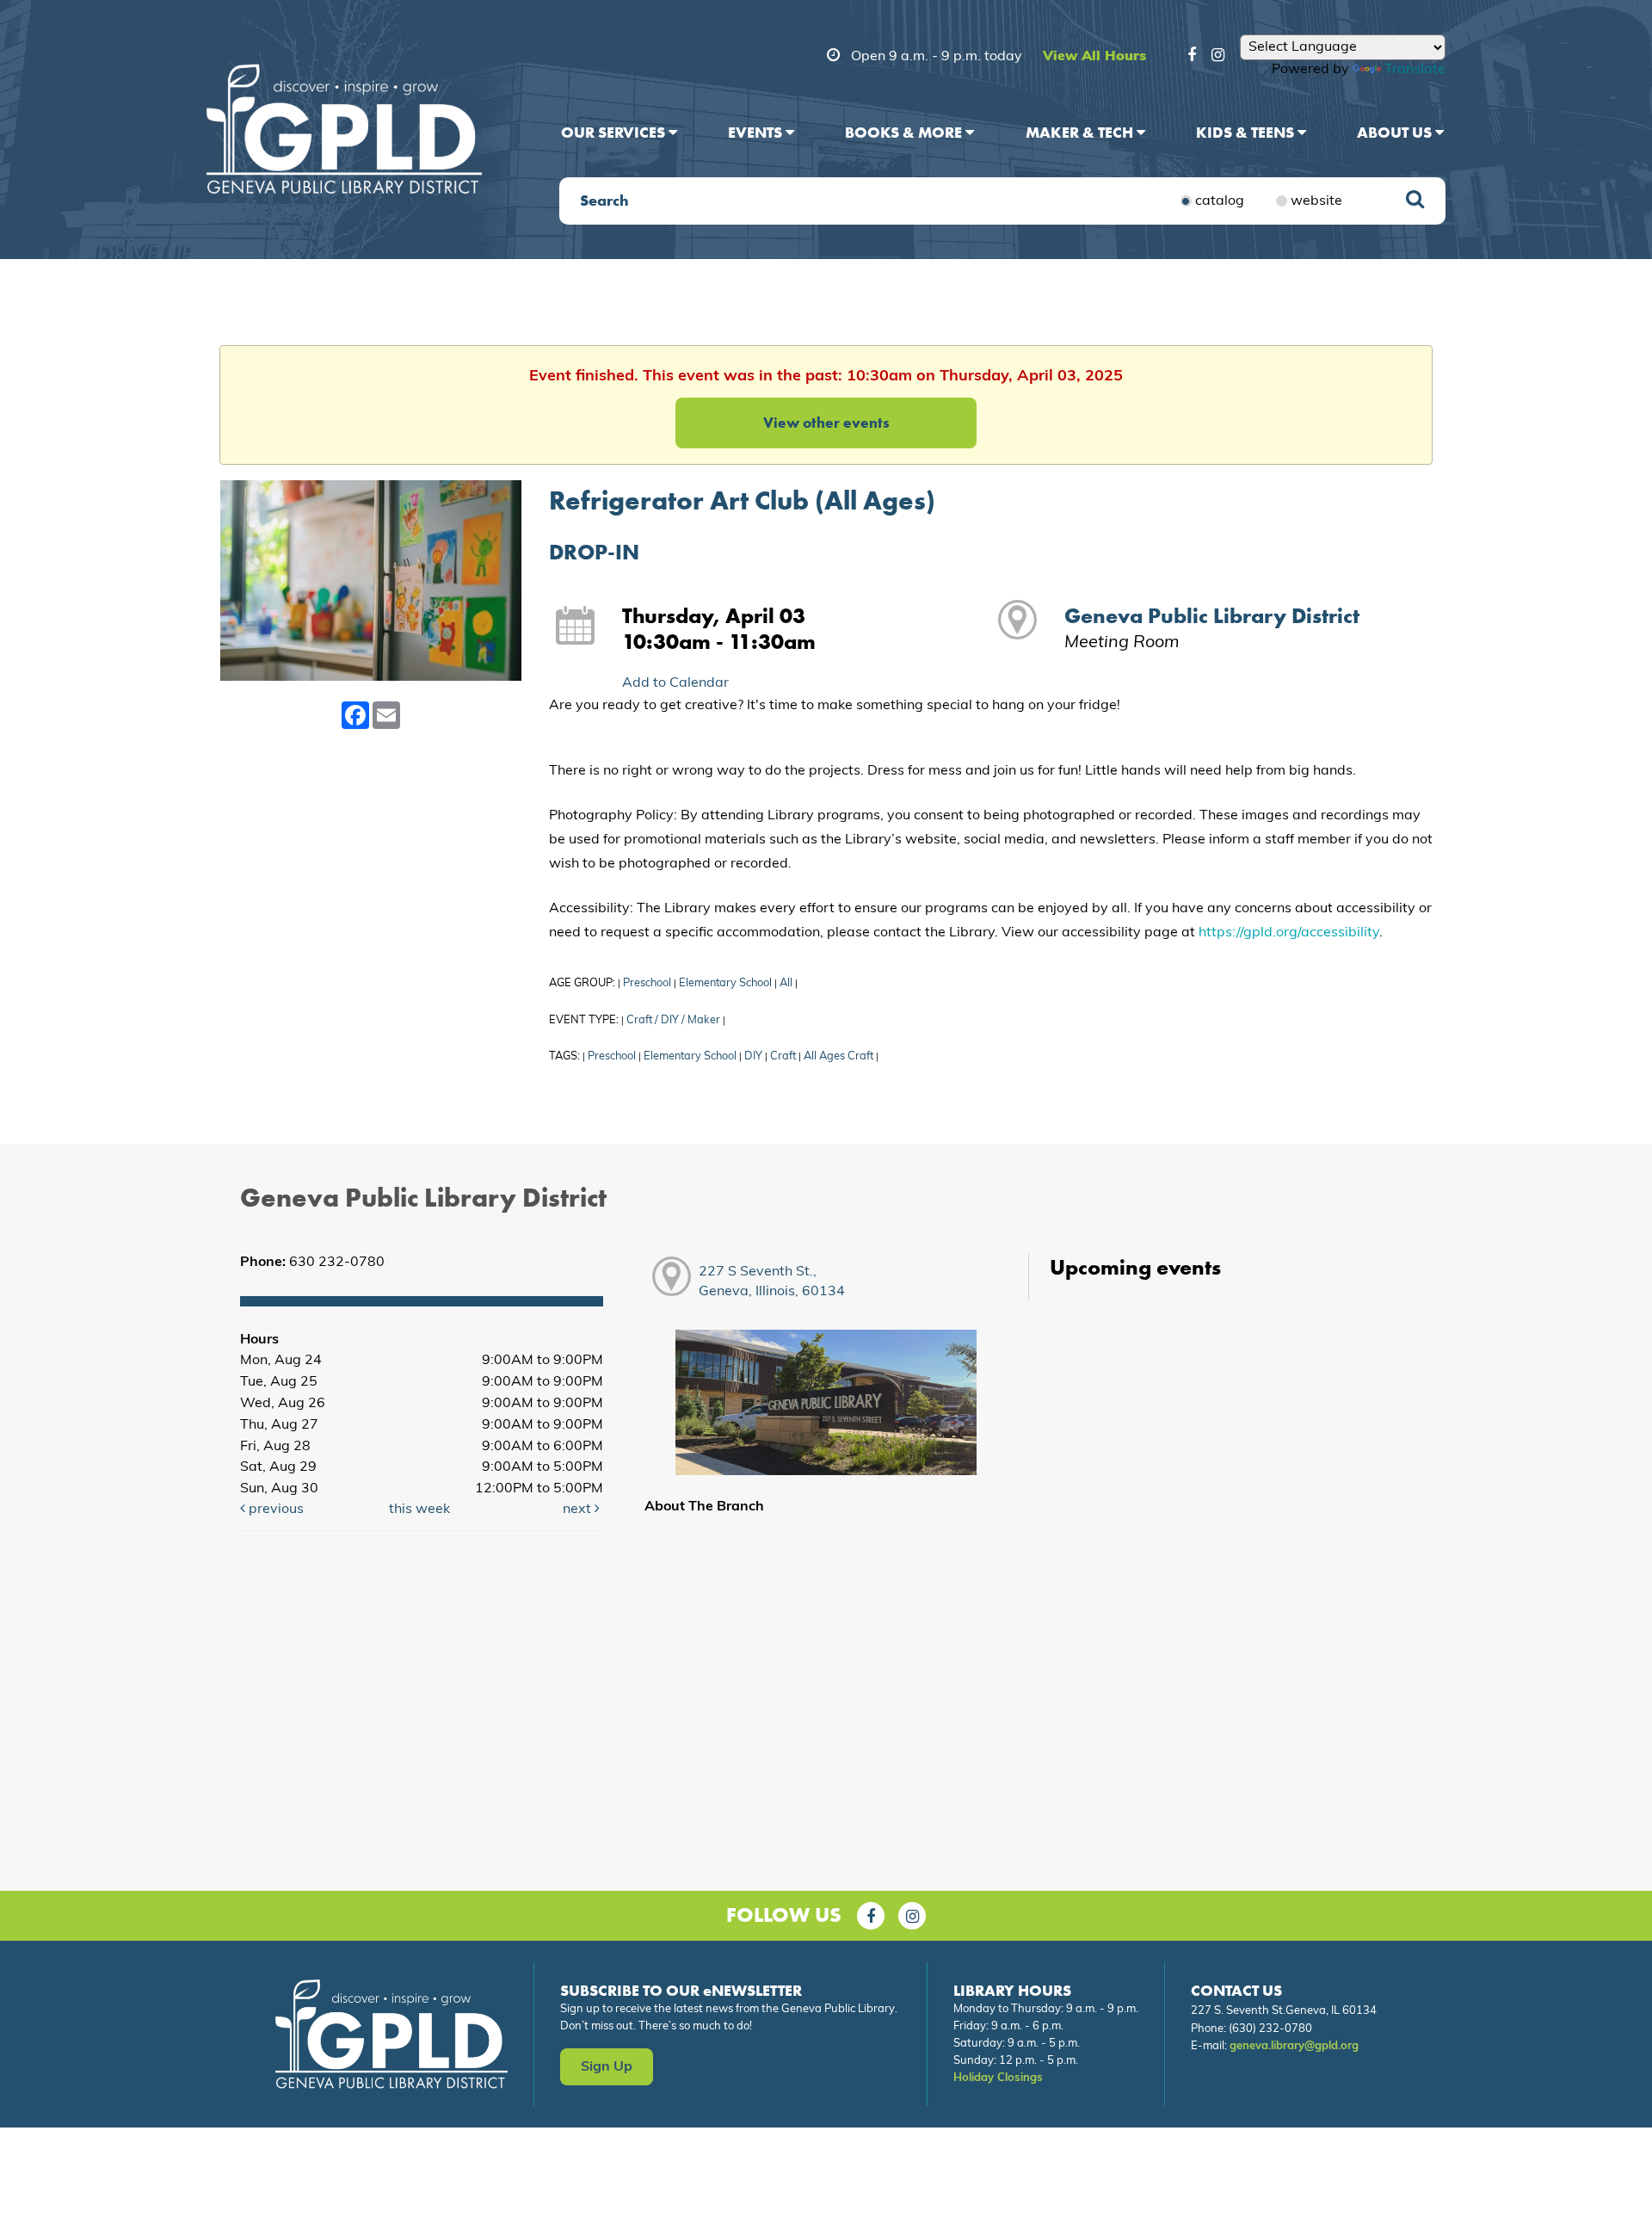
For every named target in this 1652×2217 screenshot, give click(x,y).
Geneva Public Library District (1212, 616)
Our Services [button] (615, 132)
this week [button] (419, 1510)
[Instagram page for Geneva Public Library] (912, 1916)
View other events (826, 423)
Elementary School (725, 983)
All (786, 983)
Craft (783, 1056)
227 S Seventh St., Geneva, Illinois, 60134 (772, 1282)
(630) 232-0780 (1270, 2029)
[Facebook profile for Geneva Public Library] (1192, 58)
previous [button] (274, 1510)
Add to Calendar (675, 683)
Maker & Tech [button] (1081, 132)
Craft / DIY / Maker (673, 1020)
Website (1316, 201)
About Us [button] (1396, 132)
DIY (753, 1056)
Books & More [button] (905, 132)
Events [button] (757, 132)
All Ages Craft (838, 1056)
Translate (1415, 70)
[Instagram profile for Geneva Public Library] (1218, 58)
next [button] (579, 1510)
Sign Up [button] (607, 2067)
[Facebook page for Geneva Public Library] (871, 1916)
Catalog (1220, 201)
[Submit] (1415, 201)
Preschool (647, 983)
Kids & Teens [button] (1247, 132)
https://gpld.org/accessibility (1289, 933)
